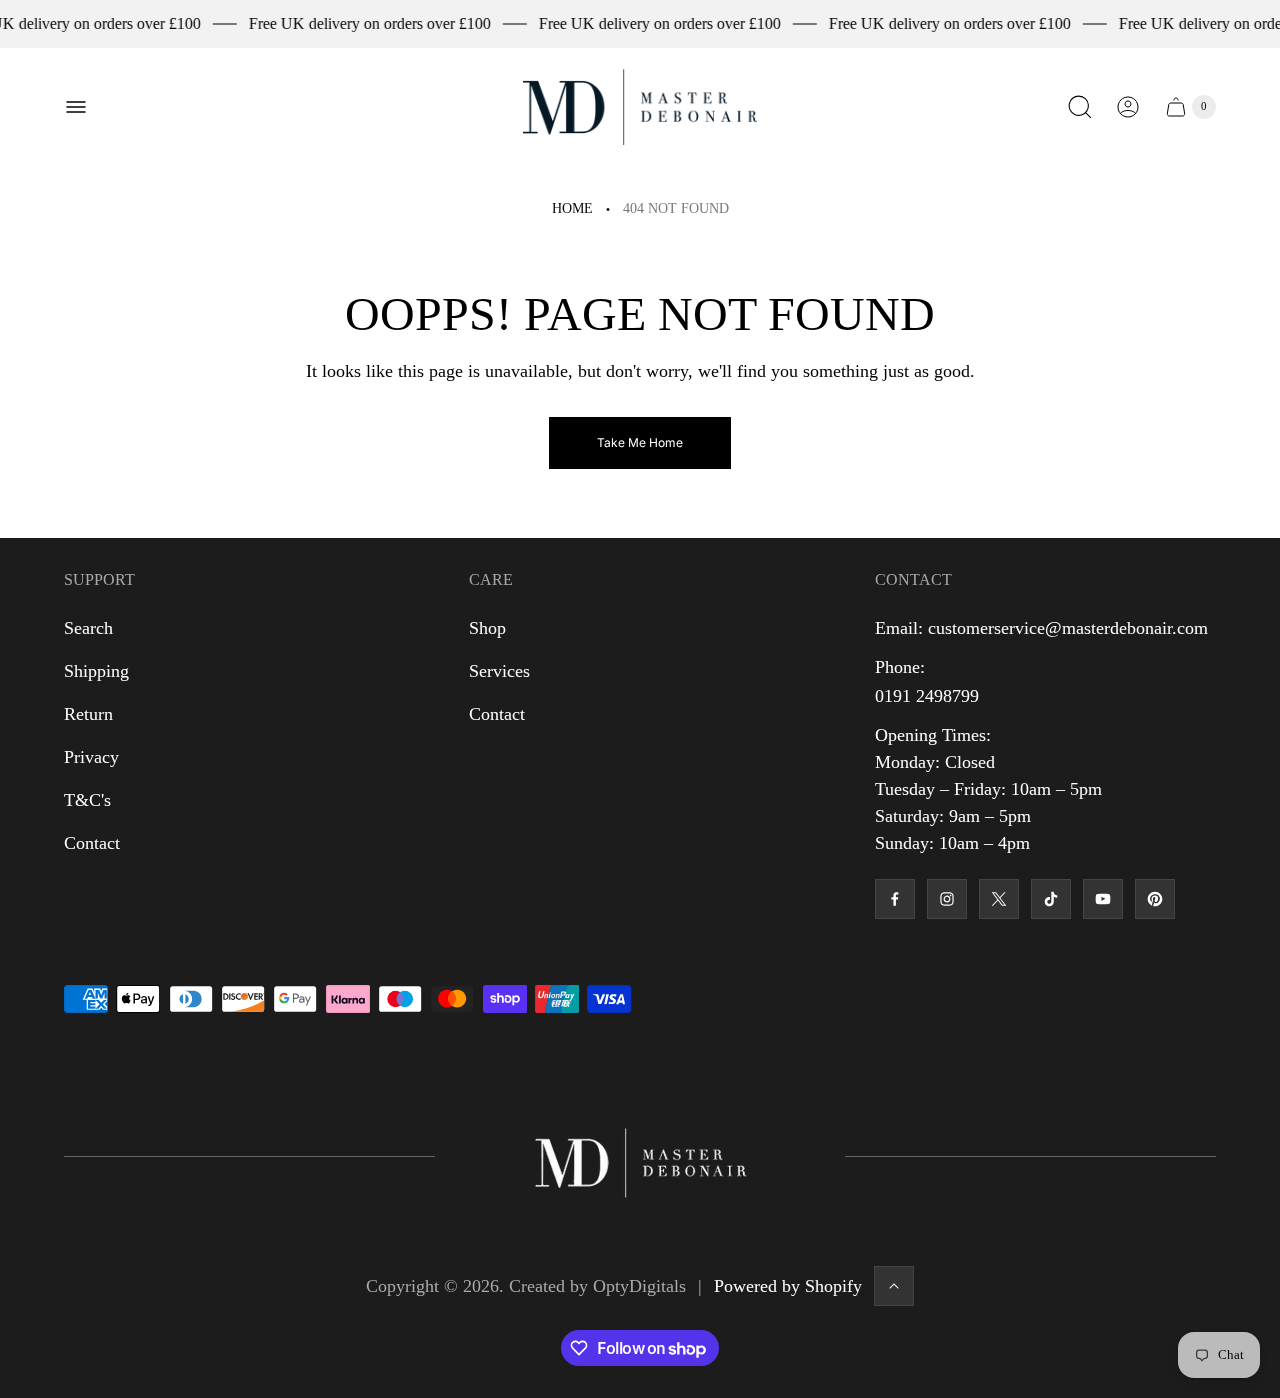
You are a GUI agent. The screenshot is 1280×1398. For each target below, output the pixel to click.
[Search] (1080, 107)
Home (572, 208)
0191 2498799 (927, 696)
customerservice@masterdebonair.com (1068, 628)
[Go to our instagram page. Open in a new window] (947, 899)
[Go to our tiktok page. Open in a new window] (1051, 899)
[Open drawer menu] (76, 107)
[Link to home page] (640, 1156)
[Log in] (1128, 107)
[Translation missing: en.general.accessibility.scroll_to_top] (894, 1286)
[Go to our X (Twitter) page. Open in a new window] (999, 899)
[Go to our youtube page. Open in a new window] (1103, 899)
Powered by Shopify (788, 1286)
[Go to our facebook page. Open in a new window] (895, 899)
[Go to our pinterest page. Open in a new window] (1155, 899)
